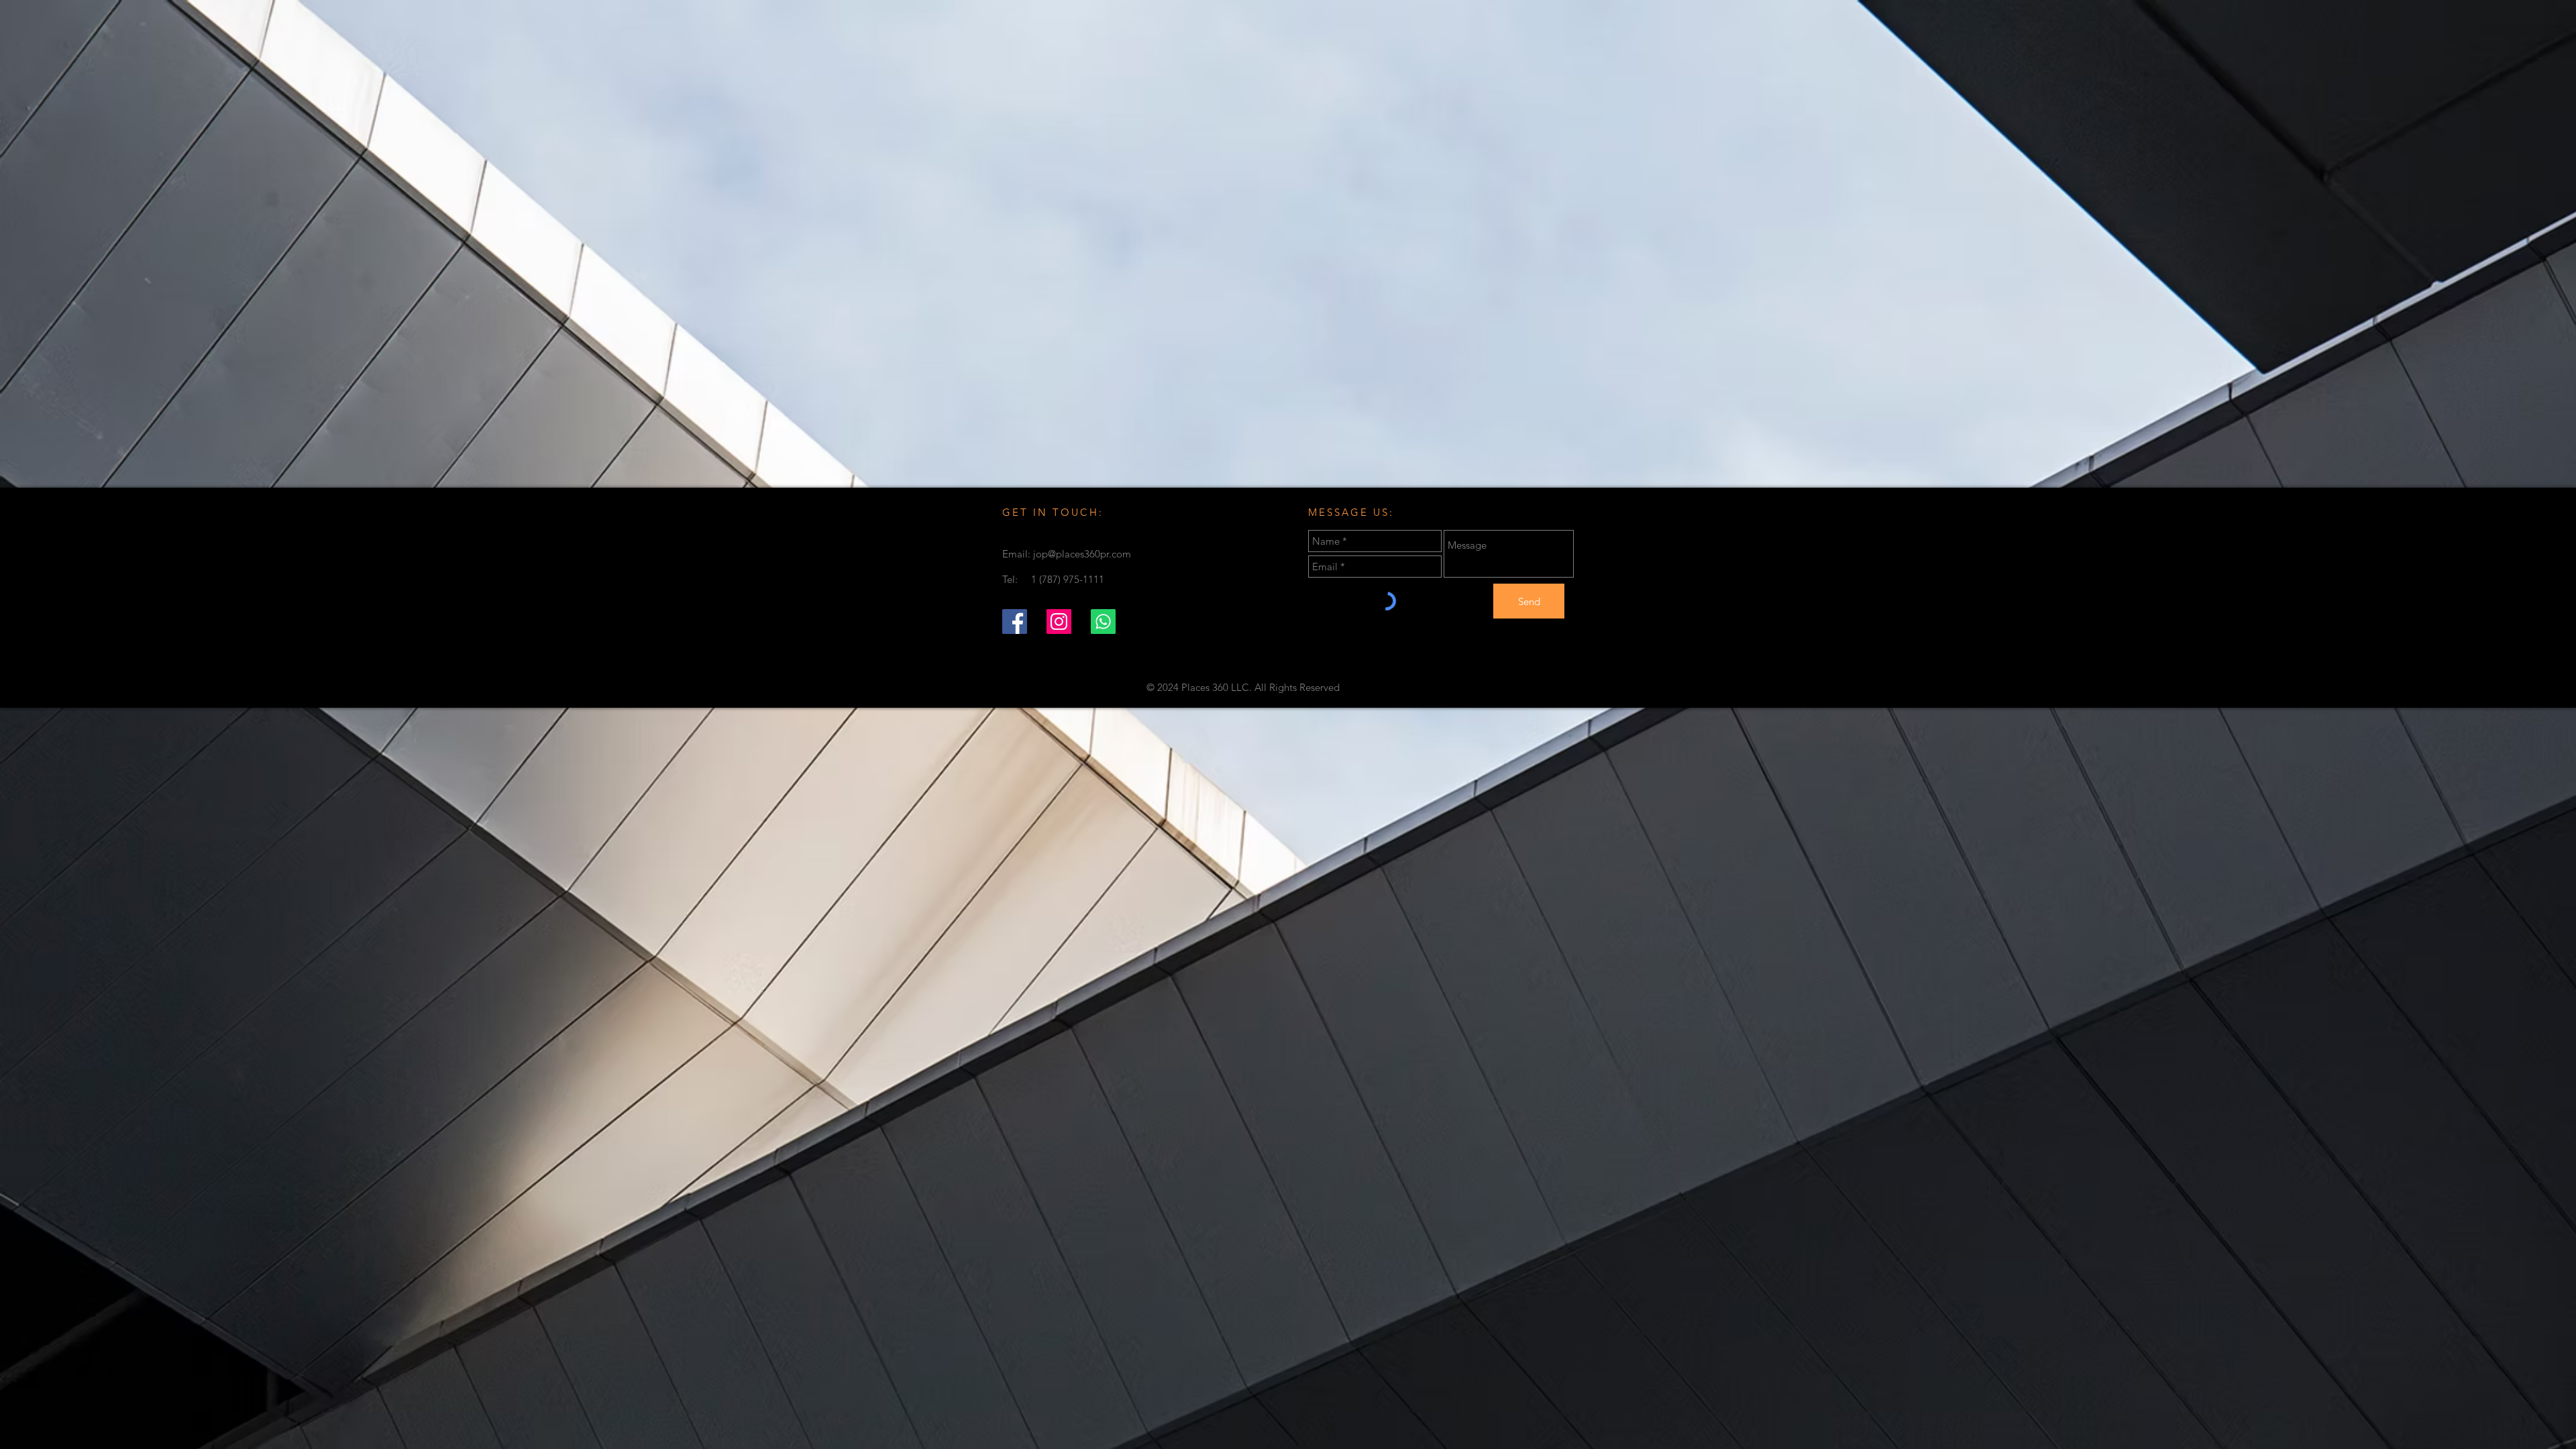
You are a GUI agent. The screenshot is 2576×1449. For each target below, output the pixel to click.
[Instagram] (1059, 622)
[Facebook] (1015, 622)
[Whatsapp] (1103, 622)
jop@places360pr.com (1082, 554)
